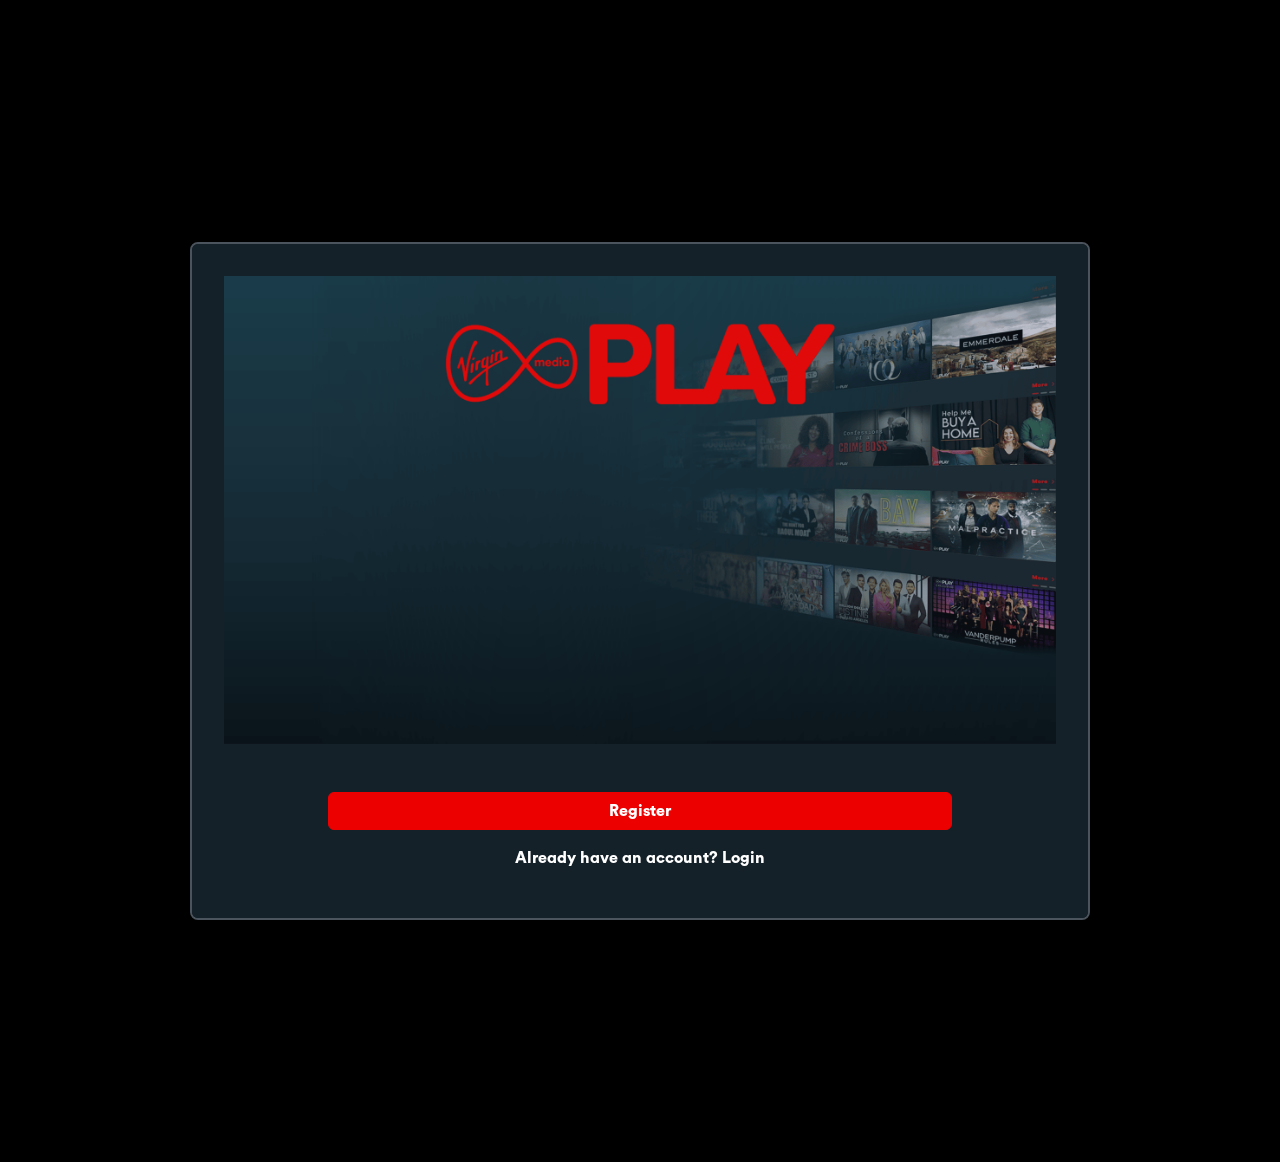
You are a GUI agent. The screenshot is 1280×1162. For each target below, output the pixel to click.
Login (743, 858)
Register (640, 811)
